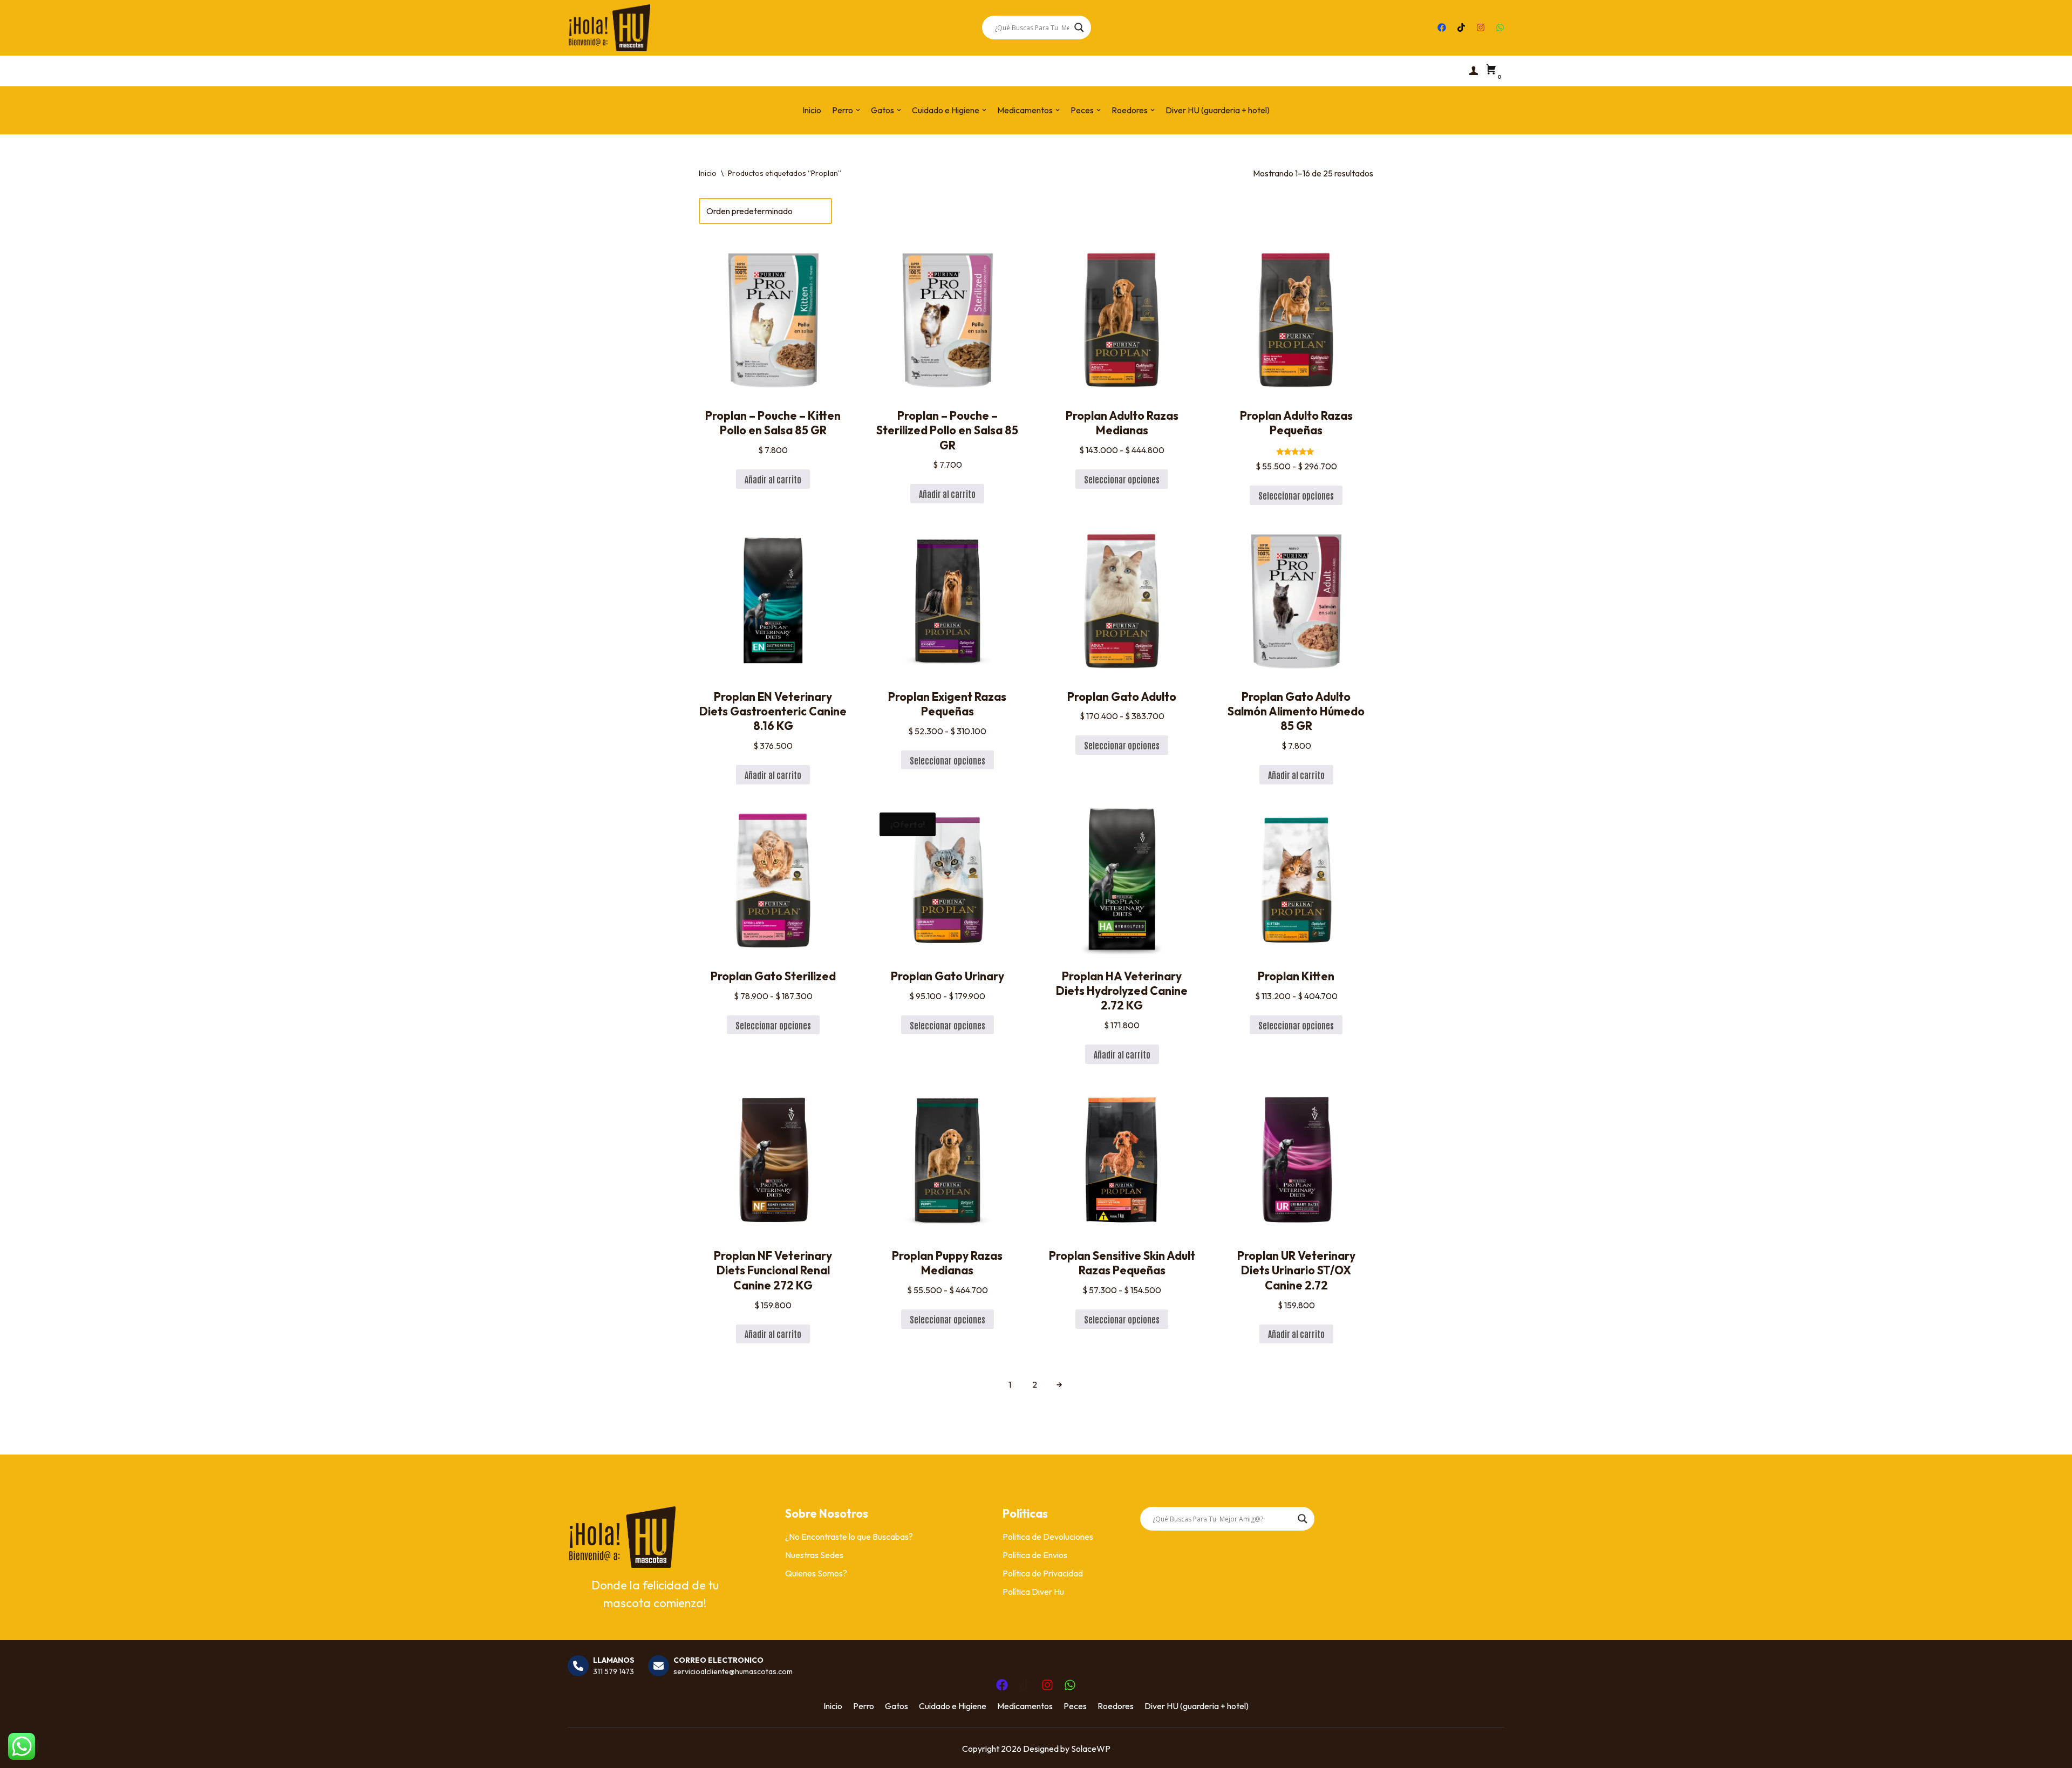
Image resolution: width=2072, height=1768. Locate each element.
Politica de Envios (1035, 1555)
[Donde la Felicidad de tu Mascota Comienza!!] (609, 28)
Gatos (897, 1706)
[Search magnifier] (1079, 28)
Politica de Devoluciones (1048, 1537)
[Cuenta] (1474, 71)
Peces (1075, 1706)
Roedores (1116, 1706)
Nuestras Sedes (814, 1555)
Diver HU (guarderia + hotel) (1218, 110)
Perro (864, 1706)
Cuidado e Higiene (953, 1706)
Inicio (812, 110)
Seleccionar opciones (1122, 479)
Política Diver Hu (1033, 1592)
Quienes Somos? (816, 1573)
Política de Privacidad (1043, 1573)
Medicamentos (1025, 1706)
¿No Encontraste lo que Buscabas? (849, 1537)
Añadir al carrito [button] (773, 479)
